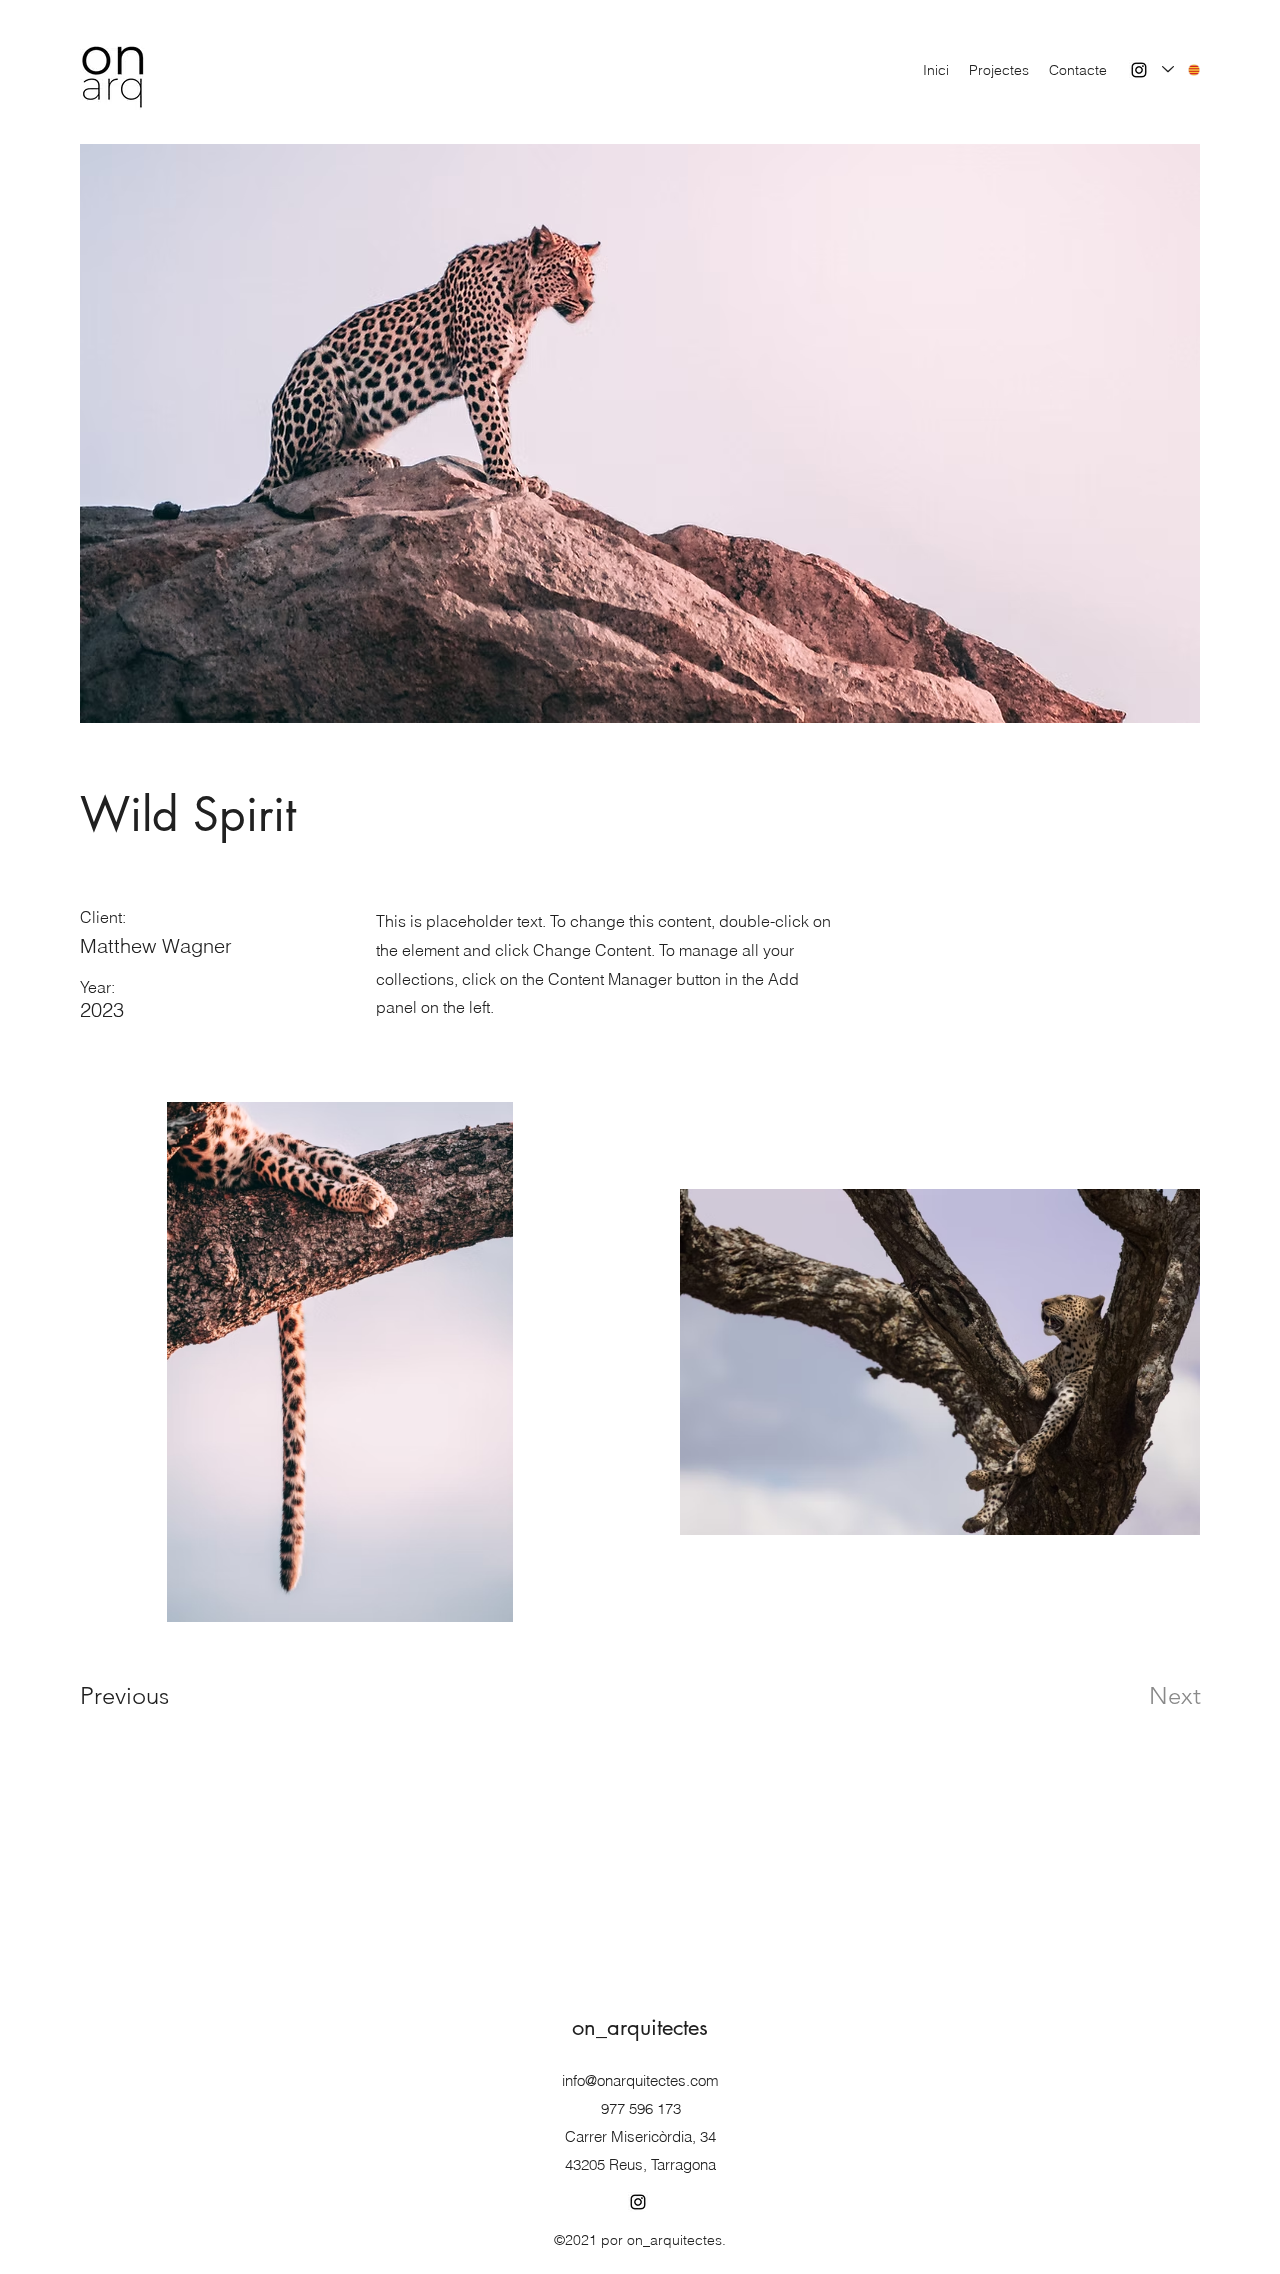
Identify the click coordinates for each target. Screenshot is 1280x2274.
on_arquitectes (640, 2027)
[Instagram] (1139, 70)
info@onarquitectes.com (640, 2080)
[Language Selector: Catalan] (1181, 69)
